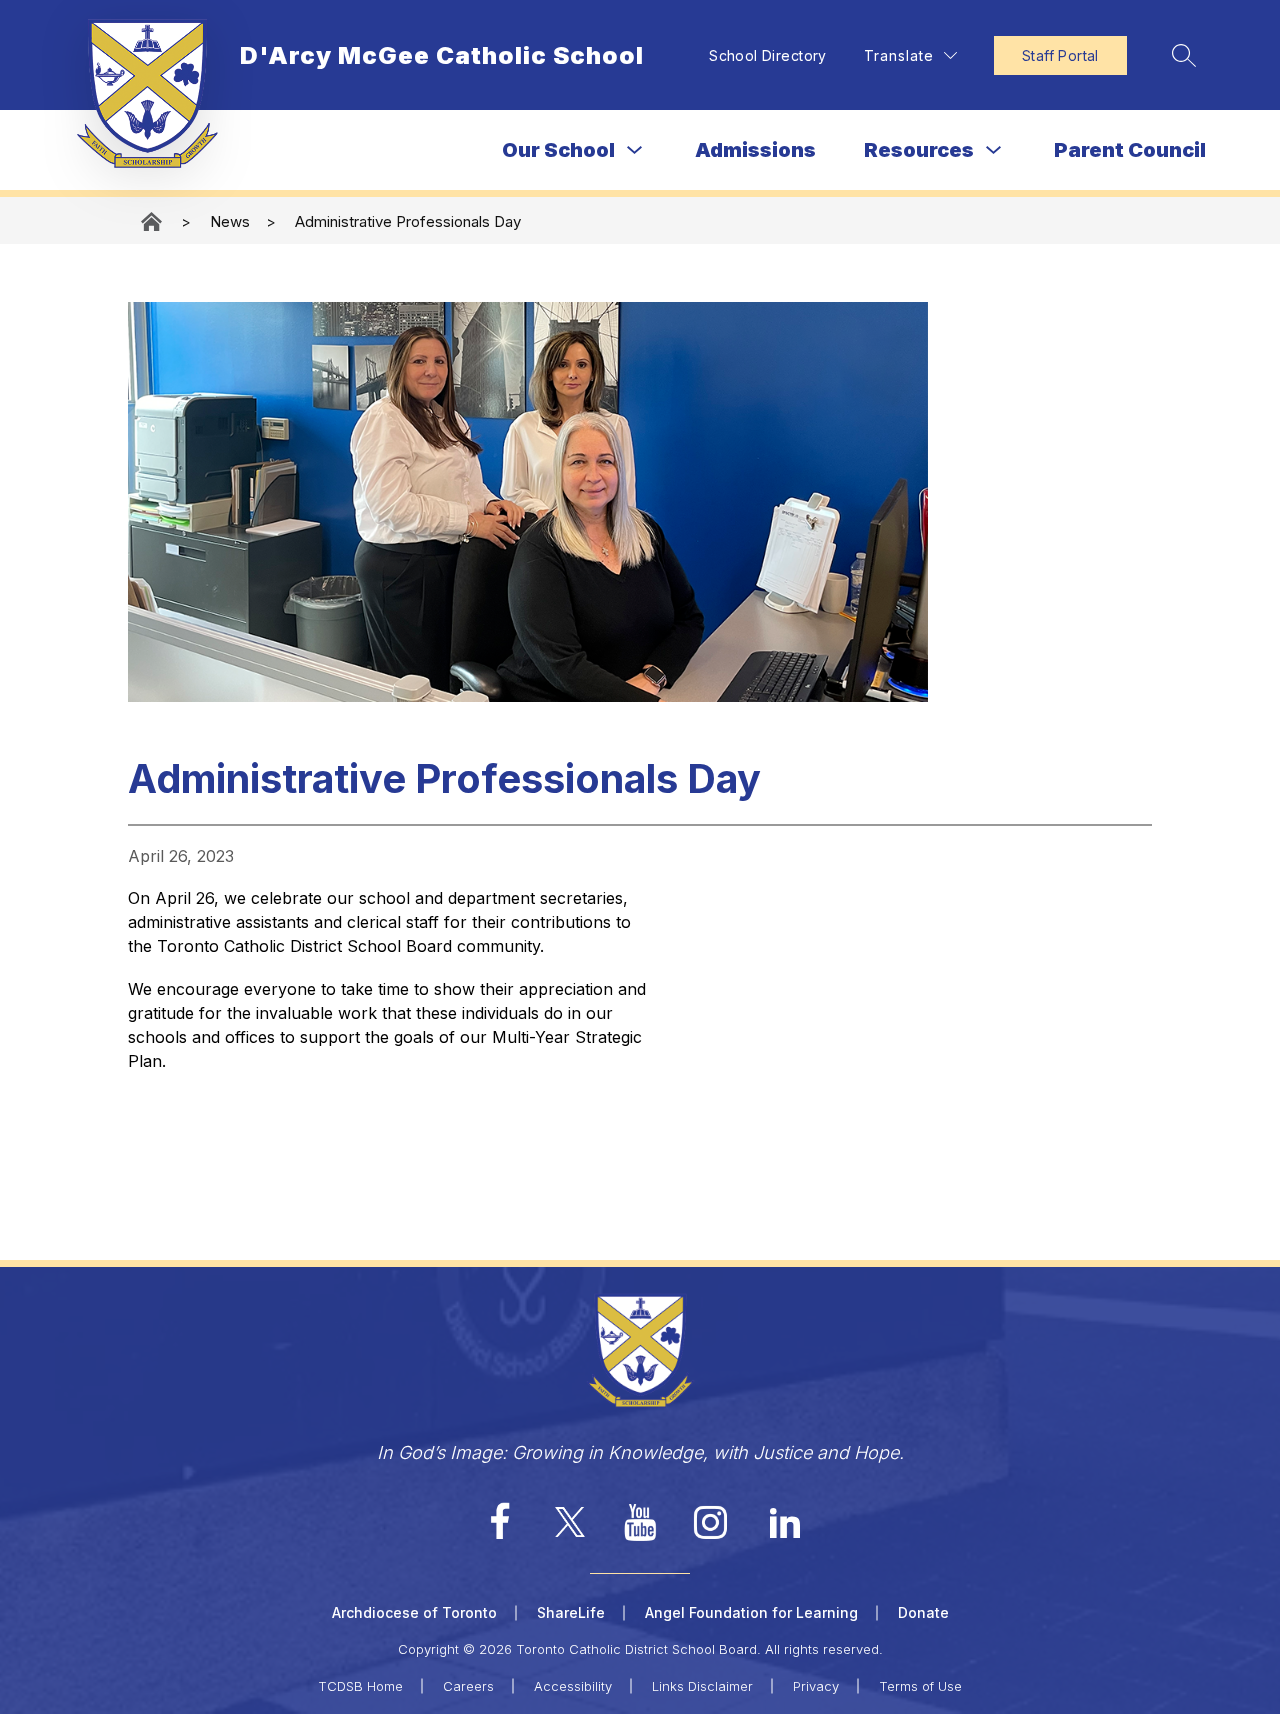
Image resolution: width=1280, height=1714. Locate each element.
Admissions (755, 150)
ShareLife (571, 1612)
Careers (468, 1686)
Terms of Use (920, 1686)
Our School (558, 150)
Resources (919, 150)
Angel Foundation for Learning (751, 1612)
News (230, 221)
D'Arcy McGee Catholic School (153, 221)
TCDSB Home (360, 1686)
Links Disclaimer (702, 1686)
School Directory (768, 55)
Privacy (816, 1686)
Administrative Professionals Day (408, 221)
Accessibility (573, 1686)
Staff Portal (1060, 55)
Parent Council (1130, 150)
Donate (923, 1612)
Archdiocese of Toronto (414, 1612)
